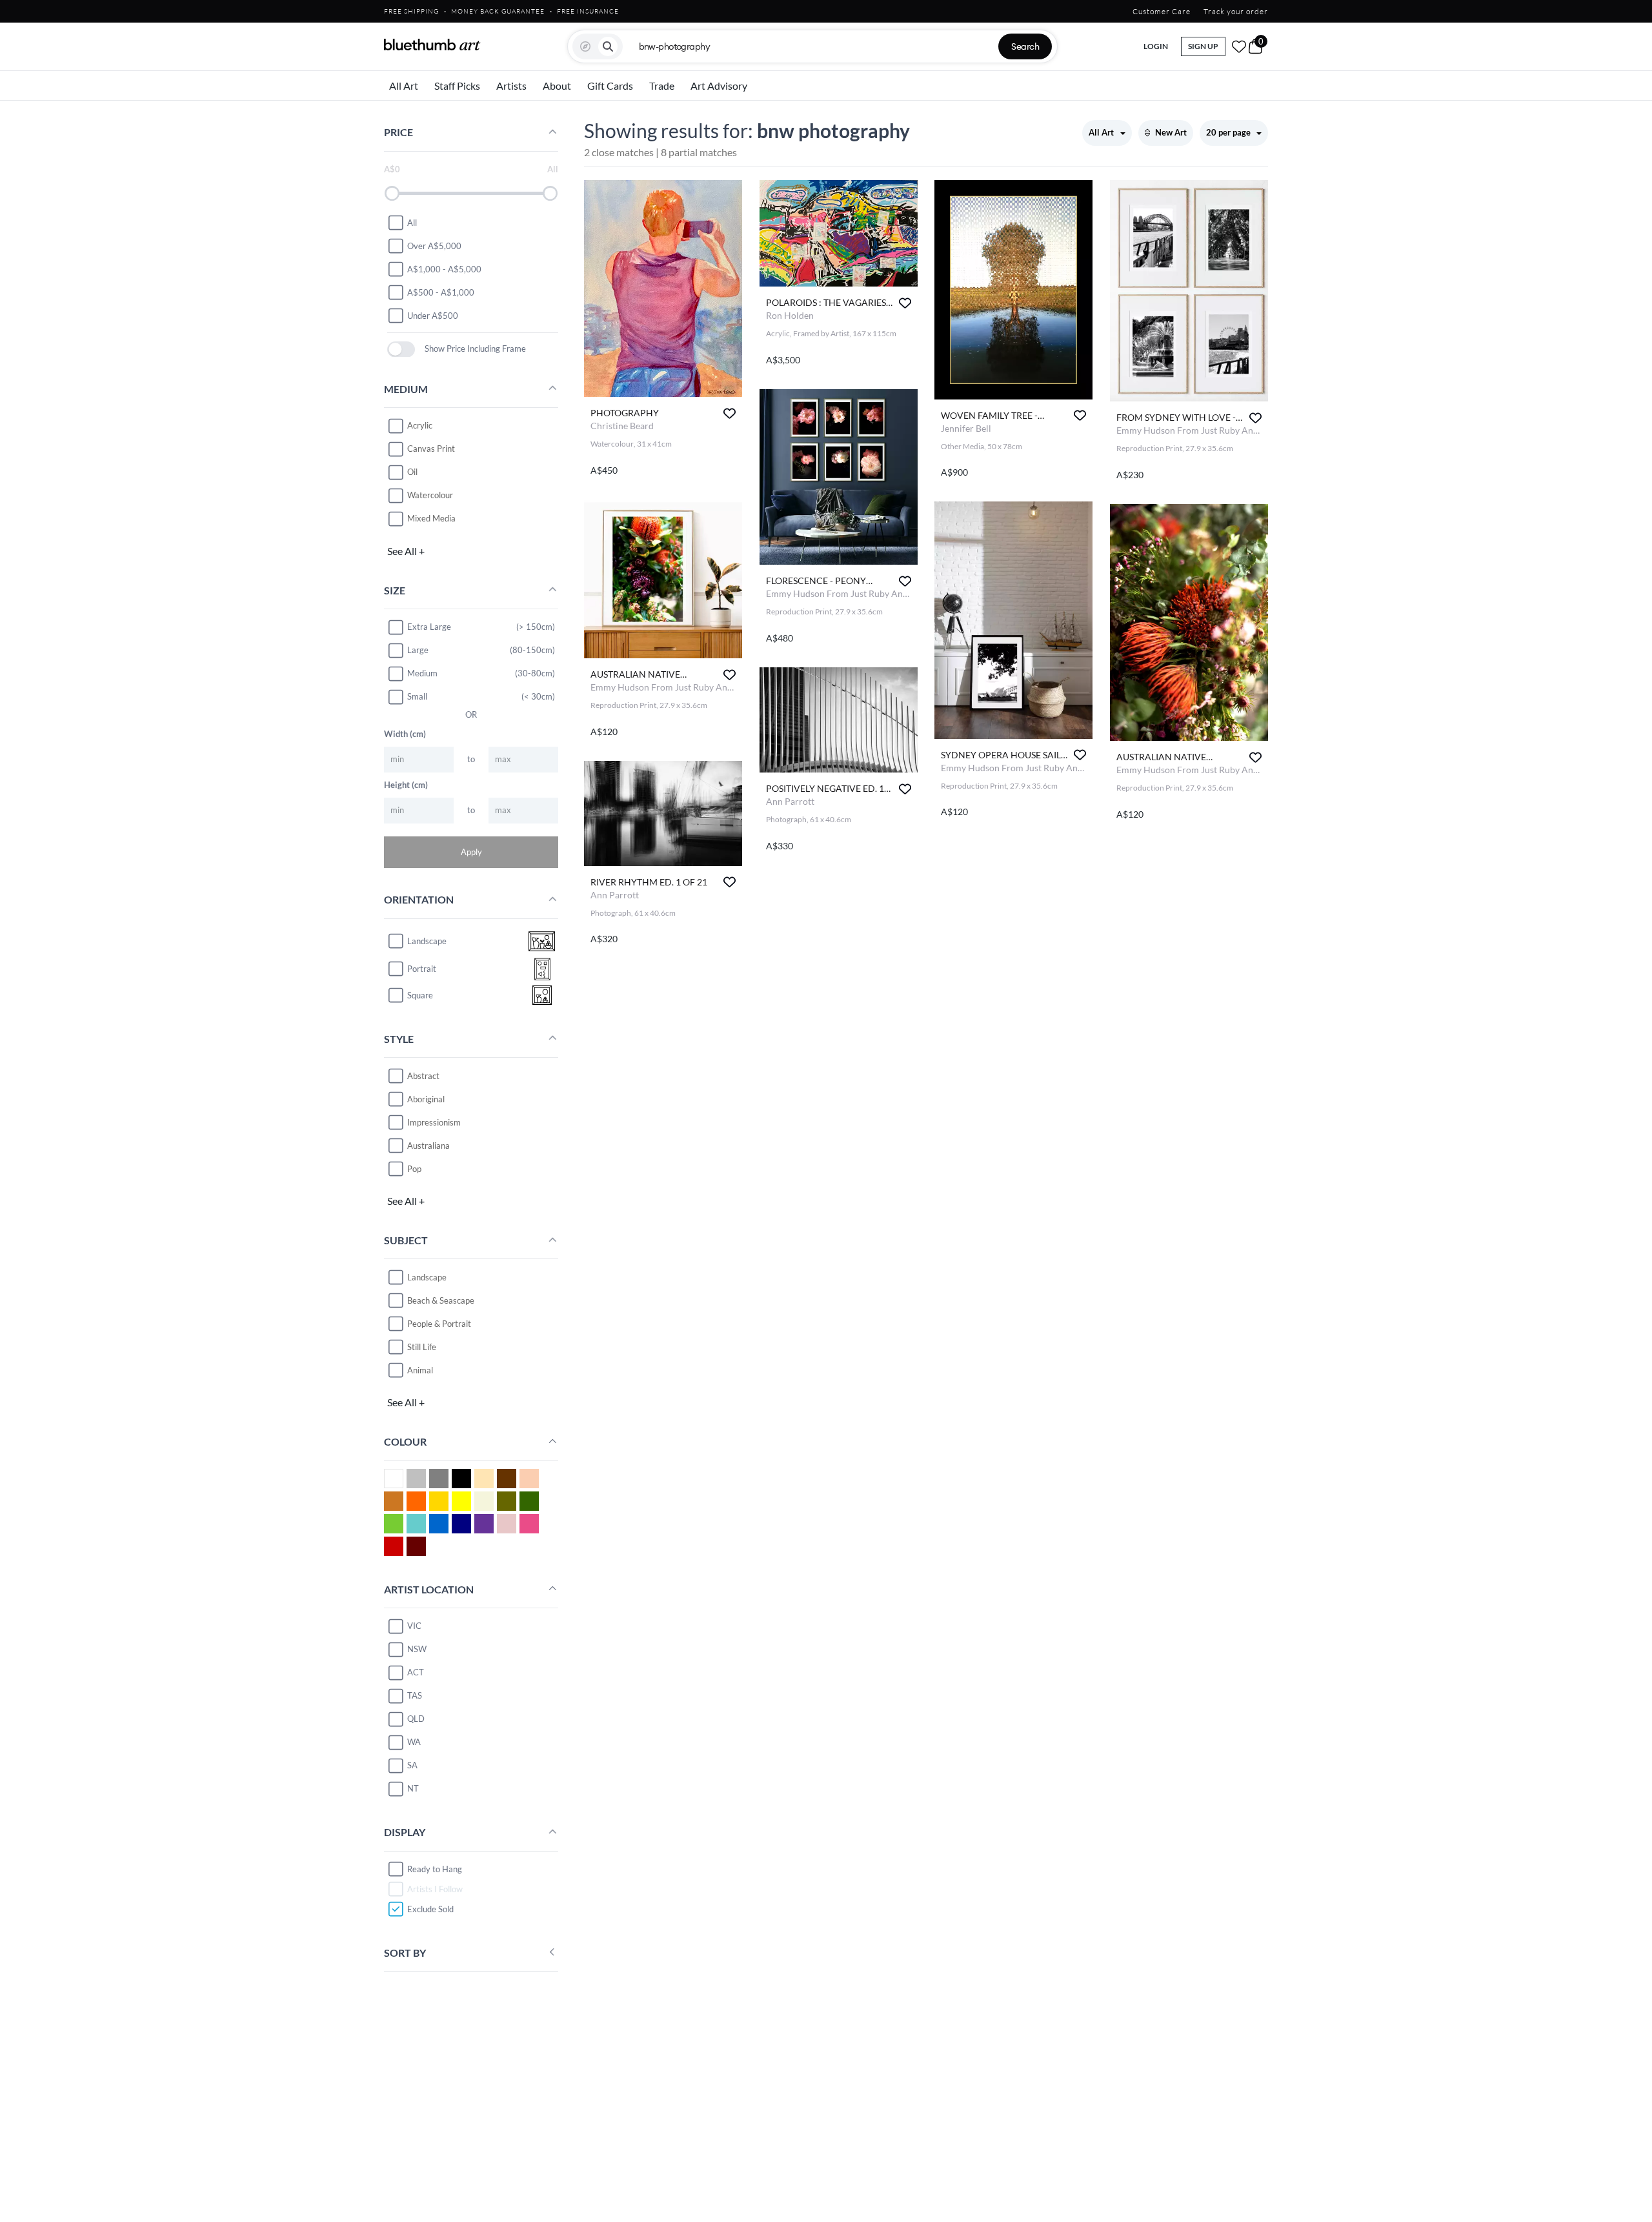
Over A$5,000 (434, 245)
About (557, 86)
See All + (406, 550)
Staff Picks (457, 86)
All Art (404, 86)
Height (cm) (406, 784)
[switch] (401, 349)
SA (412, 1765)
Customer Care (1162, 11)
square (420, 995)
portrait (422, 969)
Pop (414, 1168)
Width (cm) (405, 733)
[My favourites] (1239, 46)
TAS (415, 1695)
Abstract (423, 1075)
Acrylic (420, 425)
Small (417, 696)
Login (1156, 46)
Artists (511, 86)
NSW (417, 1649)
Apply (471, 851)
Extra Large (429, 627)
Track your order (1236, 11)
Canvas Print (431, 449)
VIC (414, 1626)
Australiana (428, 1145)
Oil (412, 472)
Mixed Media (431, 518)
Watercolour (430, 495)
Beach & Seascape (441, 1300)
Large (418, 650)
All (412, 222)
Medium (422, 673)
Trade (662, 86)
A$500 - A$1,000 (441, 292)
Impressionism (434, 1122)
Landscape (427, 1277)
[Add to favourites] (730, 413)
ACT (416, 1672)
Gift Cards (610, 86)
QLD (416, 1719)
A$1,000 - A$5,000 (444, 268)
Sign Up (1203, 46)
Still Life (422, 1346)
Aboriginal (426, 1098)
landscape (427, 941)
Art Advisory (719, 86)
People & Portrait (439, 1323)
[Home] (432, 45)
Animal (420, 1369)
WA (414, 1742)
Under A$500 (433, 315)
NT (413, 1788)
